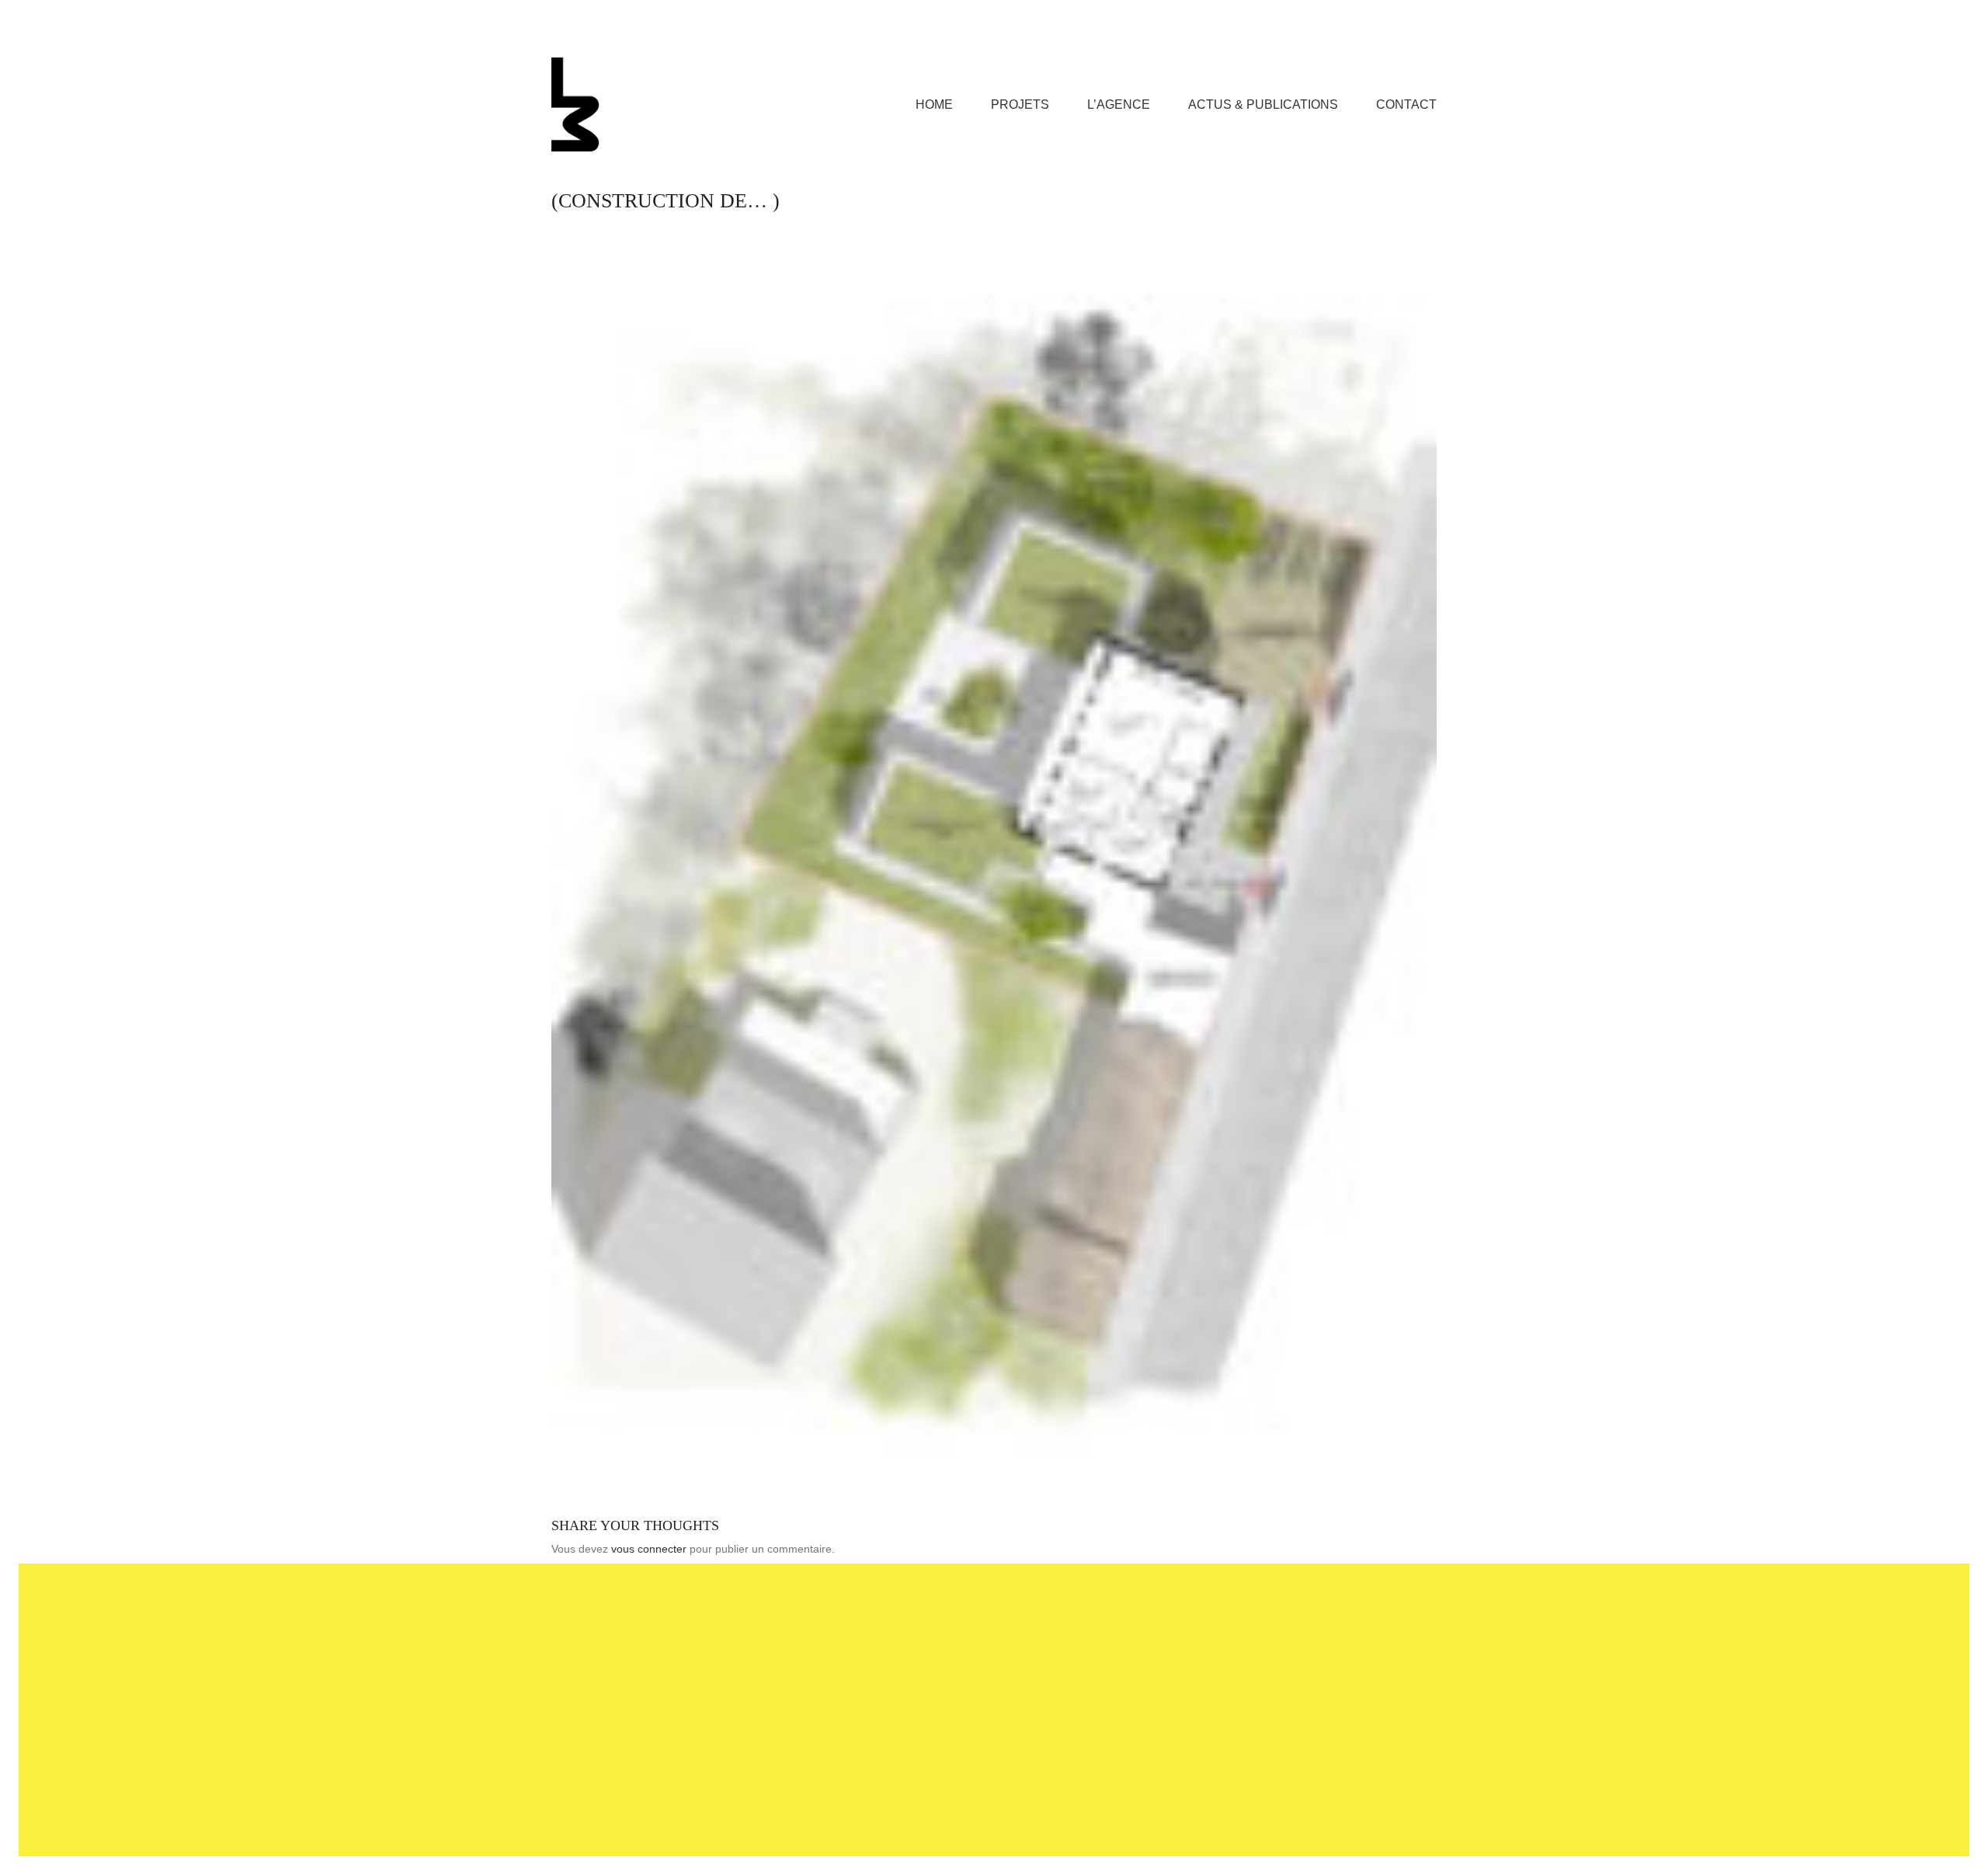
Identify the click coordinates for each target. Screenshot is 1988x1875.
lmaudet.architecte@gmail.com (970, 1657)
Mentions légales (896, 1817)
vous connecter (649, 1549)
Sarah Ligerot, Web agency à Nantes (1042, 1817)
